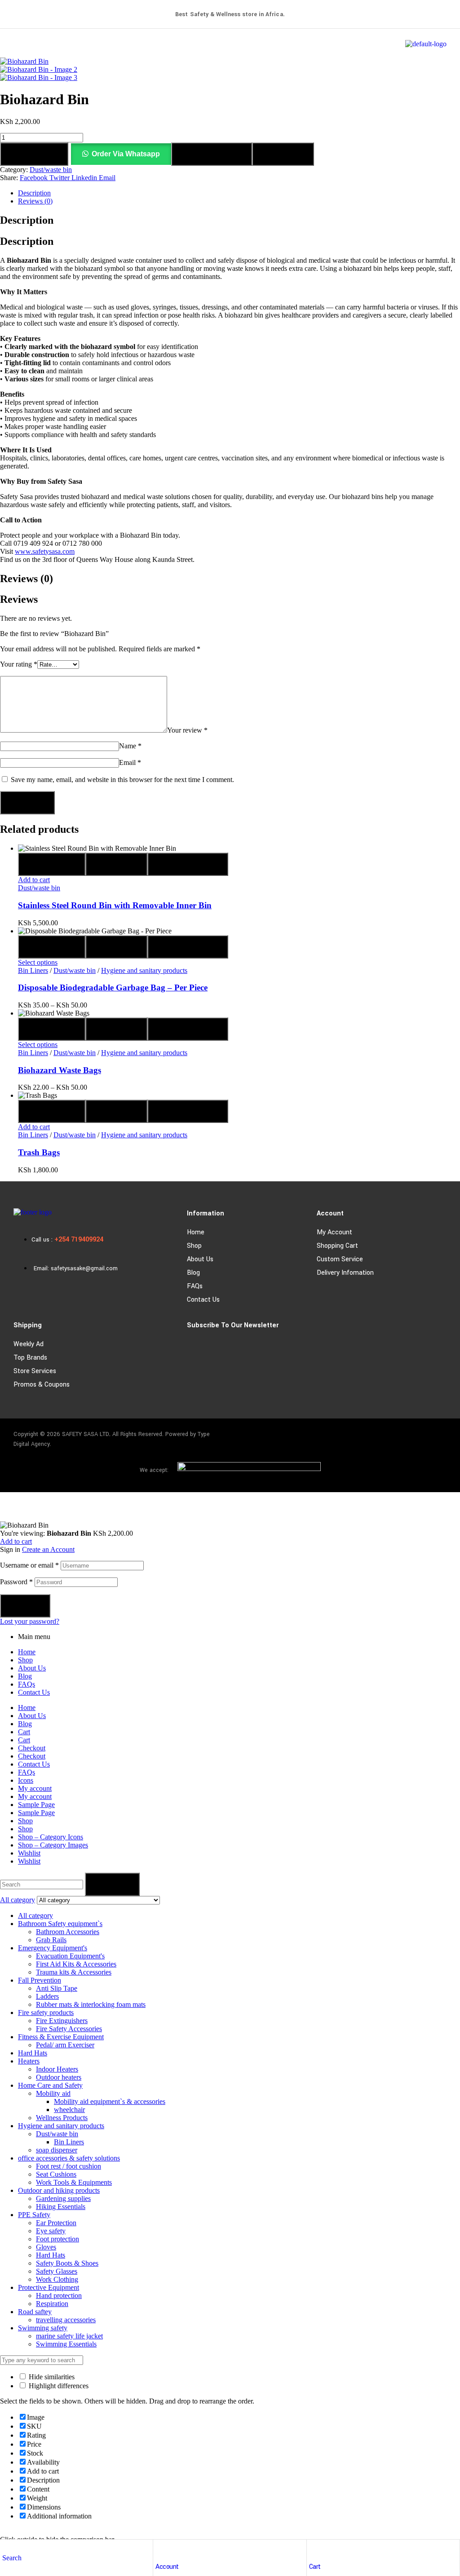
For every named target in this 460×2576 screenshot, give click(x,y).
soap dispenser (57, 2150)
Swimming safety (43, 2328)
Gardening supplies (63, 2198)
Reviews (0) (35, 201)
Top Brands (30, 1358)
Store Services (35, 1371)
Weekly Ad (29, 1344)
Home (196, 1232)
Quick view (52, 864)
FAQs (195, 1286)
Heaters (29, 2061)
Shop (194, 1246)
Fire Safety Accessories (69, 2029)
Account (167, 2567)
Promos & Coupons (42, 1385)
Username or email (29, 1565)
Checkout (32, 1748)
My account (334, 1232)
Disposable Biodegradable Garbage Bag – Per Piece (113, 988)
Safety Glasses (57, 2271)
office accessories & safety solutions (69, 2158)
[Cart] (314, 2549)
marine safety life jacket (69, 2336)
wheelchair (69, 2110)
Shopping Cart (337, 1246)
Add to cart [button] (34, 880)
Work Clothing (57, 2279)
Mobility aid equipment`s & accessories (110, 2101)
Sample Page (36, 1805)
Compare (283, 154)
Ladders (47, 1996)
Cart (315, 2567)
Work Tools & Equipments (74, 2182)
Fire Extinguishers (62, 2021)
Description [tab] (27, 220)
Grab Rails (51, 1940)
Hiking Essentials (61, 2207)
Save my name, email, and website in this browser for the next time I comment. (122, 780)
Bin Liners (33, 970)
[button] (121, 154)
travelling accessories (66, 2320)
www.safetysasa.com (45, 551)
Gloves (46, 2247)
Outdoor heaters (59, 2077)
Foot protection (57, 2239)
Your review (187, 730)
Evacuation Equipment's (70, 1956)
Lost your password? (30, 1621)
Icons (26, 1780)
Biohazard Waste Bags (60, 1070)
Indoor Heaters (57, 2069)
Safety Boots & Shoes (67, 2263)
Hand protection (59, 2295)
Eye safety (51, 2231)
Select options (38, 962)
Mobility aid (53, 2093)
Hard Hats (33, 2053)
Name (130, 746)
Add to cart (34, 154)
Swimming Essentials (66, 2344)
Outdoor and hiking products (59, 2190)
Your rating (19, 664)
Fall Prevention (40, 1980)
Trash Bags (39, 1152)
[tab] (239, 193)
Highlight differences (58, 2386)
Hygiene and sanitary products (144, 970)
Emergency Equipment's (53, 1948)
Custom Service (340, 1259)
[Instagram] (409, 1436)
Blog (193, 1273)
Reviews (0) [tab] (27, 579)
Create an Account (48, 1549)
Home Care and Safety (50, 2085)
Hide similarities (51, 2377)
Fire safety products (46, 2013)
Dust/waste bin (51, 170)
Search (112, 1884)
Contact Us (203, 1300)
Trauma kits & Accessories (74, 1972)
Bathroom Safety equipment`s (60, 1924)
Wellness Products (62, 2118)
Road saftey (35, 2312)
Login (25, 1606)
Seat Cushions (56, 2174)
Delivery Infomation (345, 1273)
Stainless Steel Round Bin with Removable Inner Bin (115, 905)
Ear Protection (56, 2223)
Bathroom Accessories (68, 1932)
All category (35, 1915)
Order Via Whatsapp (126, 154)
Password (16, 1582)
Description (34, 193)
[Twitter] (435, 1436)
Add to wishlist (212, 154)
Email (130, 762)
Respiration (52, 2304)
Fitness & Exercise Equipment (61, 2037)
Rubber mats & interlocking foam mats (91, 2004)
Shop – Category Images (53, 1845)
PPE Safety (34, 2215)
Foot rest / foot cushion (69, 2166)
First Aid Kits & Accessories (76, 1964)
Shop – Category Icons (51, 1837)
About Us (200, 1259)
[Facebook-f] (383, 1436)
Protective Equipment (49, 2287)
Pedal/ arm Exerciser (65, 2045)
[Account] (160, 2549)
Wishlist (29, 1853)
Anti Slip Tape (57, 1988)
